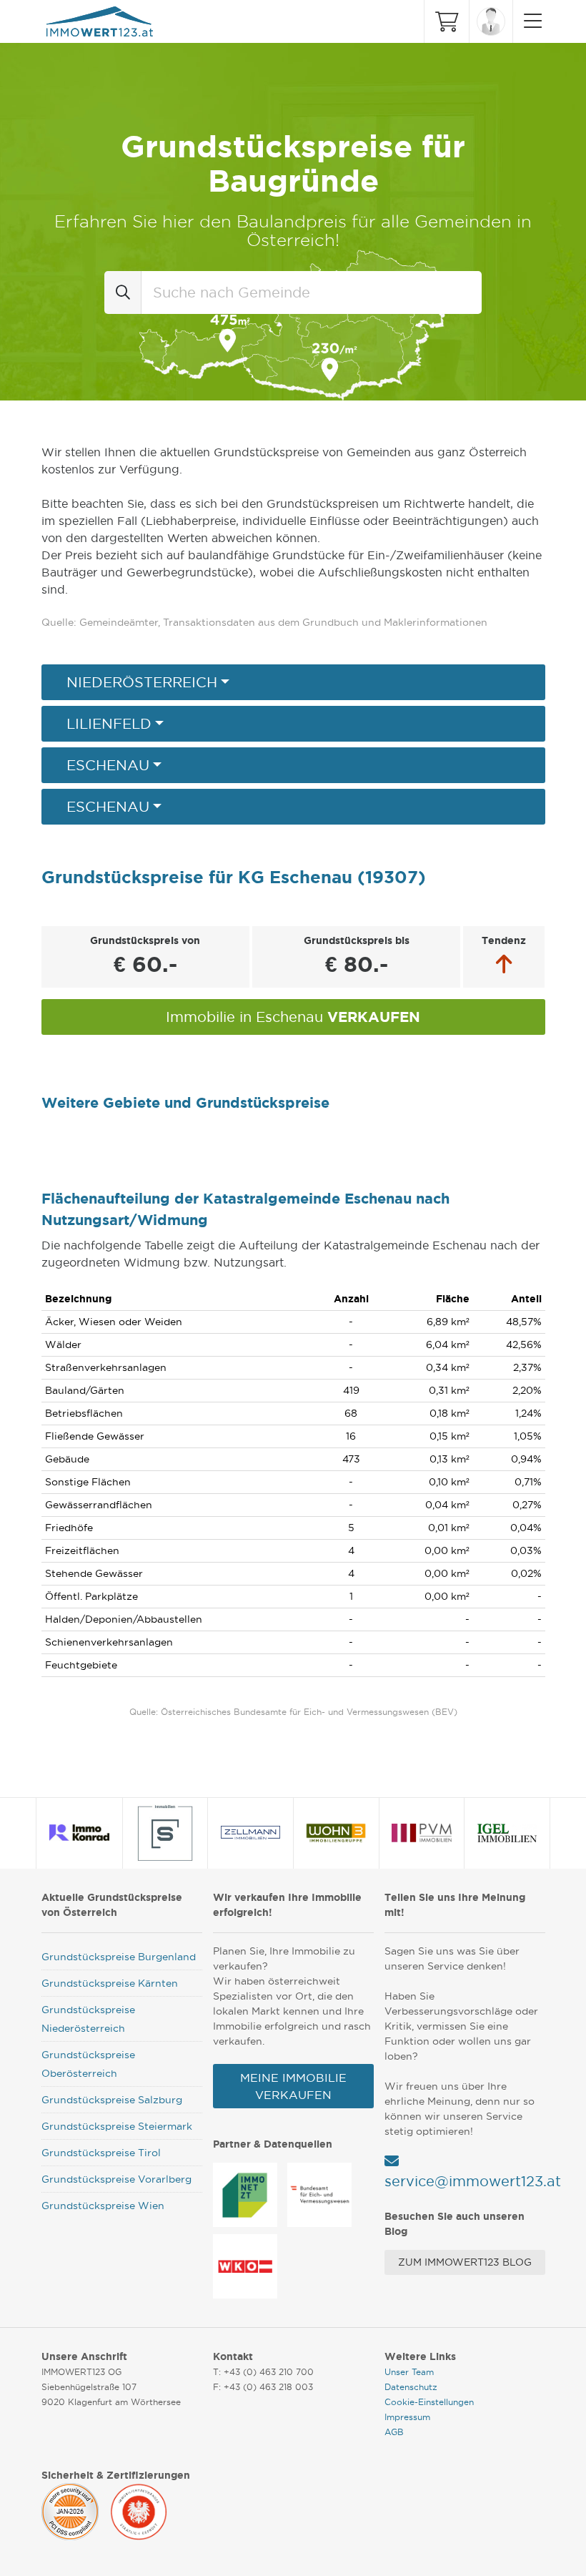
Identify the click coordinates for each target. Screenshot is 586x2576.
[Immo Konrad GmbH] (80, 1833)
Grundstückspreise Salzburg (112, 2100)
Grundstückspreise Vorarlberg (116, 2179)
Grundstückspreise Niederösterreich (88, 2019)
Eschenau (108, 765)
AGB (394, 2432)
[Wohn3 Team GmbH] (336, 1833)
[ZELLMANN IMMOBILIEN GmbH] (251, 1833)
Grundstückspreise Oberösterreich (88, 2064)
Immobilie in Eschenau (293, 1017)
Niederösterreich (142, 682)
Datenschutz (411, 2387)
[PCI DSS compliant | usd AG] (70, 2509)
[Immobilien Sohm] (165, 1833)
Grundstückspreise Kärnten (110, 1983)
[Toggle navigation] (529, 21)
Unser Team (409, 2372)
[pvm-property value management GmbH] (422, 1833)
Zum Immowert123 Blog (465, 2262)
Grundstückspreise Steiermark (117, 2126)
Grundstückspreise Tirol (101, 2153)
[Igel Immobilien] (507, 1833)
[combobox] (312, 292)
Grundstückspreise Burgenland (119, 1957)
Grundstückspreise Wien (103, 2206)
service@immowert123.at (473, 2181)
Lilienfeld (109, 724)
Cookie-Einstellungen (429, 2402)
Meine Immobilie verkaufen (293, 2086)
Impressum (407, 2417)
